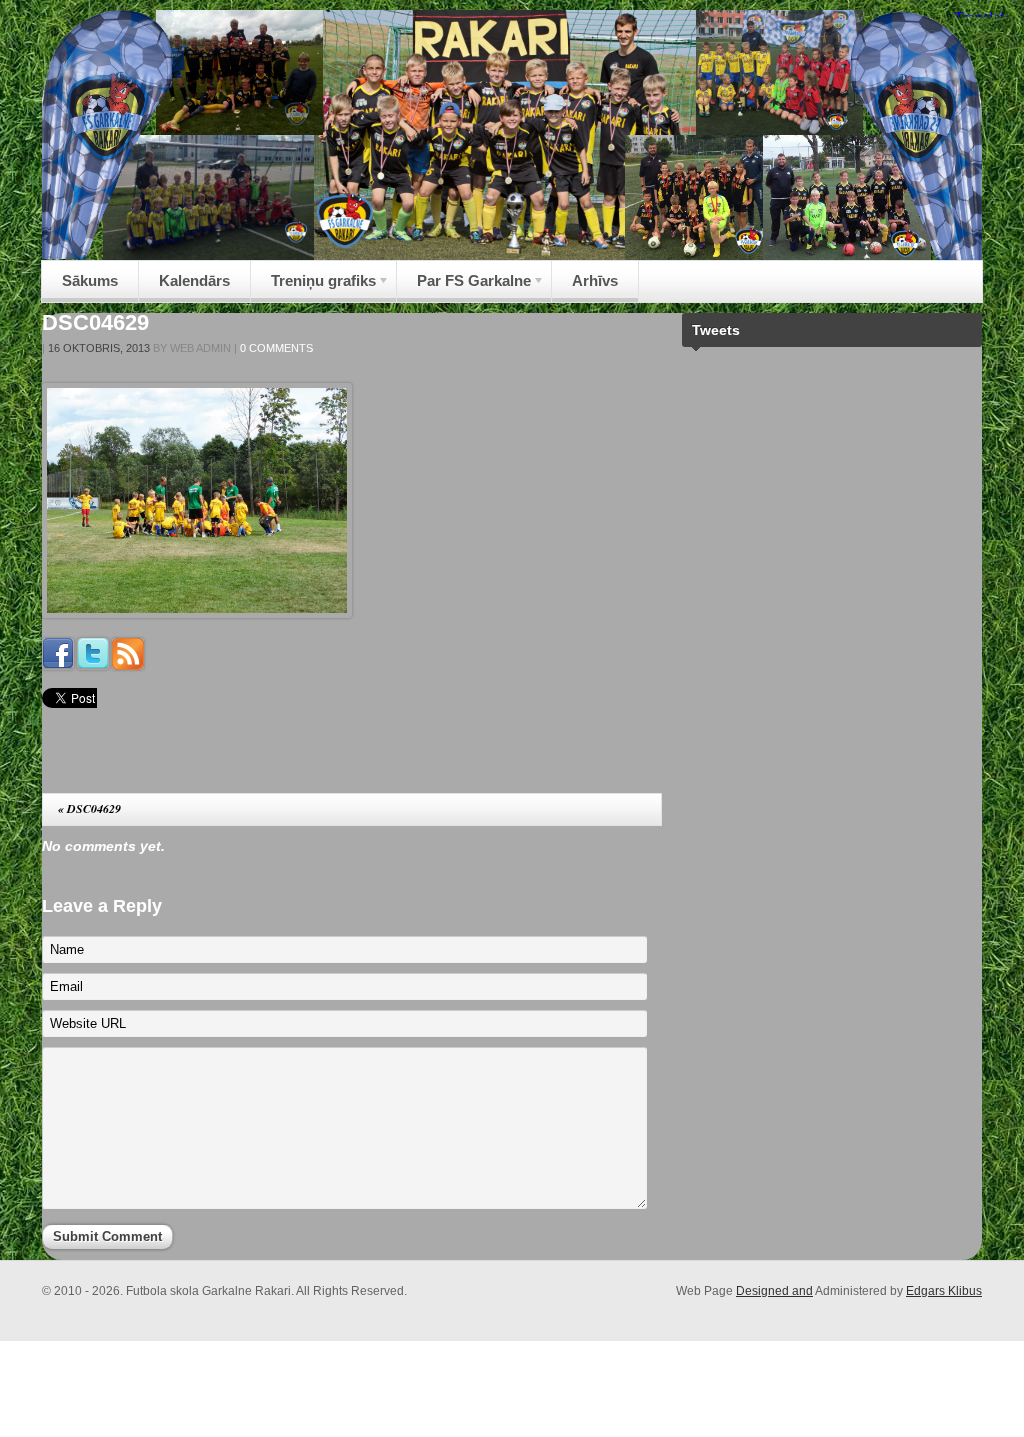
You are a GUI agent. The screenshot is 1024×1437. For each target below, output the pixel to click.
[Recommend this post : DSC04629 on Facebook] (58, 665)
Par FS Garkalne (464, 286)
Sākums (90, 280)
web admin (200, 348)
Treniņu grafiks (313, 286)
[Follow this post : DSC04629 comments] (128, 665)
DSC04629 (95, 322)
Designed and (774, 1291)
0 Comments (276, 348)
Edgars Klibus (944, 1291)
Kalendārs (194, 280)
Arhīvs (595, 280)
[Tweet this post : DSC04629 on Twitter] (93, 665)
